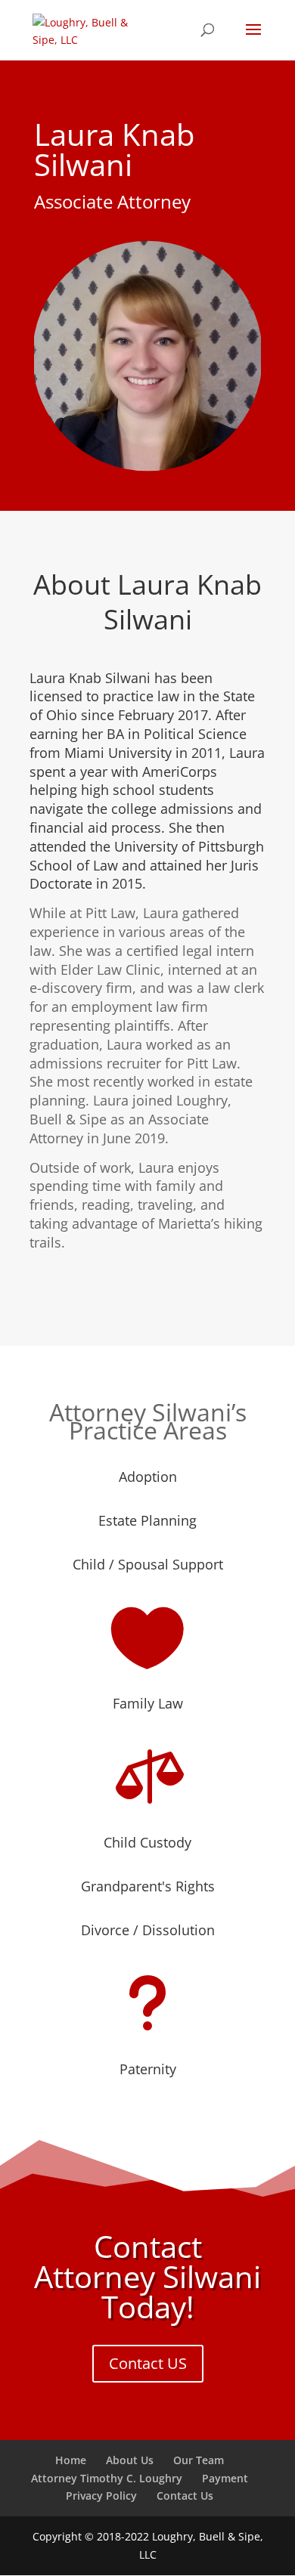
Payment (225, 2478)
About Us (130, 2460)
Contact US (148, 2363)
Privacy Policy (101, 2496)
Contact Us (185, 2496)
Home (71, 2460)
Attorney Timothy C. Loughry (107, 2478)
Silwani (148, 622)
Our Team (199, 2460)
